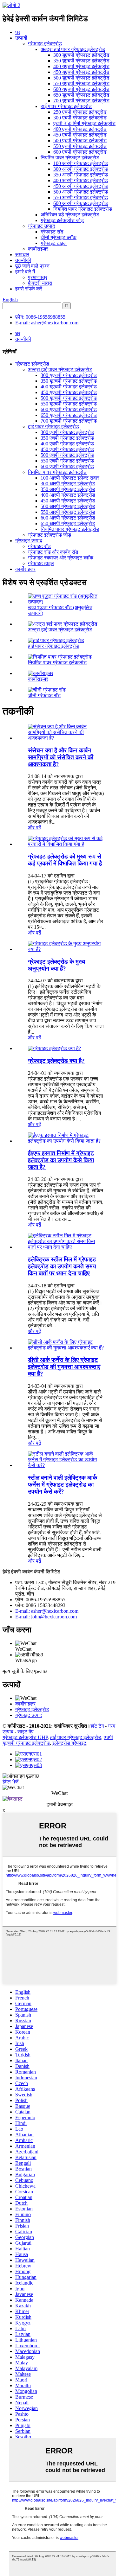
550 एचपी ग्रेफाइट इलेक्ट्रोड (80, 146)
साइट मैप (26, 1732)
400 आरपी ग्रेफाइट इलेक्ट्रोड (81, 180)
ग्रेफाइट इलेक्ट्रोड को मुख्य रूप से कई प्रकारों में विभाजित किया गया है (65, 860)
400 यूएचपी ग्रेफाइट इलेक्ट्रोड (81, 66)
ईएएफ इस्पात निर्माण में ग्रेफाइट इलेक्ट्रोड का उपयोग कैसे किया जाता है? (61, 1160)
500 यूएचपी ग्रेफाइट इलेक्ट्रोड (81, 78)
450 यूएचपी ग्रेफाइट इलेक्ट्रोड (81, 72)
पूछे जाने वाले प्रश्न (32, 266)
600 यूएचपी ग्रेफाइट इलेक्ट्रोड (81, 89)
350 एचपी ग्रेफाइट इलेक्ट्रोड (67, 438)
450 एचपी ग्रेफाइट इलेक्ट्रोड (80, 135)
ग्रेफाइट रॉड (52, 232)
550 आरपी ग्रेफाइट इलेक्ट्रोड (81, 198)
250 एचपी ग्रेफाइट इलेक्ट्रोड (80, 112)
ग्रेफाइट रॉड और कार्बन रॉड (53, 552)
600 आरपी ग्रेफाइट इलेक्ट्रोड (81, 203)
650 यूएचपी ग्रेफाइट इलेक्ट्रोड (81, 95)
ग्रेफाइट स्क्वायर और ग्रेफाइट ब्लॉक (61, 558)
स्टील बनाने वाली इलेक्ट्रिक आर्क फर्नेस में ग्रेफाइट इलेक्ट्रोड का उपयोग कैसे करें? (63, 1485)
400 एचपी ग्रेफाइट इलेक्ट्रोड (80, 129)
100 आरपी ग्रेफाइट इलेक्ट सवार (70, 478)
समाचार (22, 255)
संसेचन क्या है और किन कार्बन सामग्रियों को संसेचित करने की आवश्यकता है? (61, 757)
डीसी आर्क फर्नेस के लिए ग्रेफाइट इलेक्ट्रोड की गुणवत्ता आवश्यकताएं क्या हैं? (64, 1367)
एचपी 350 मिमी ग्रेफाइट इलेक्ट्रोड (84, 123)
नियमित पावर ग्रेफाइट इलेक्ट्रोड (70, 158)
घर (18, 32)
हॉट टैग (97, 1726)
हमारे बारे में (25, 272)
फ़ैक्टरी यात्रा (40, 283)
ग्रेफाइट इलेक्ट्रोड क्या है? (56, 1061)
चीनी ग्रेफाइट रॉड (44, 695)
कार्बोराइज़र (38, 249)
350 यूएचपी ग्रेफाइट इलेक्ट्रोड (81, 61)
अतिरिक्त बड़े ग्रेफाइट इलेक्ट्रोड (70, 215)
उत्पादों (21, 38)
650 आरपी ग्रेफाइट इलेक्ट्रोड (68, 523)
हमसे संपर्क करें (29, 289)
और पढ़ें (35, 828)
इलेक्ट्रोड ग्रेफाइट (69, 1743)
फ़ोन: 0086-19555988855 (40, 317)
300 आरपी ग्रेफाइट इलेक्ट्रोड (81, 169)
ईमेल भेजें (10, 1782)
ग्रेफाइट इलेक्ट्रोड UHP (25, 1737)
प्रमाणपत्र (38, 277)
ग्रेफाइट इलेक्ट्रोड (45, 44)
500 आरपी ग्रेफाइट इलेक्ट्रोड (81, 192)
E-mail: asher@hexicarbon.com (47, 323)
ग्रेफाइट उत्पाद (41, 226)
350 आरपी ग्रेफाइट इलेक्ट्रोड (81, 175)
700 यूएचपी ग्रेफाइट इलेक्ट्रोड (81, 101)
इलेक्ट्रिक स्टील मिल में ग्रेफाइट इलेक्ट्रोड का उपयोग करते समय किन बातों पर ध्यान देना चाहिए (62, 1266)
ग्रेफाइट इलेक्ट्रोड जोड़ (62, 220)
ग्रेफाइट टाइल (54, 243)
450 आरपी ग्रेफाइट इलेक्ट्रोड (81, 186)
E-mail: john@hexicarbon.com (46, 1617)
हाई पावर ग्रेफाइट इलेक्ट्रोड (66, 106)
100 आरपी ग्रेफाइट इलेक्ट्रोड (81, 163)
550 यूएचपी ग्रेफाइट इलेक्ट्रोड (81, 83)
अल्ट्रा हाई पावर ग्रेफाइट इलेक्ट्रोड (73, 49)
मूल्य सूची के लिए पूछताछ (25, 1671)
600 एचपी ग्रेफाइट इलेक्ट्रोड (80, 152)
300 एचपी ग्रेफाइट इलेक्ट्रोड (80, 118)
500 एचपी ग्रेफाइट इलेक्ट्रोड (80, 140)
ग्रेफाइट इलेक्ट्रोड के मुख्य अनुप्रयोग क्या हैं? (57, 965)
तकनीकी (23, 260)
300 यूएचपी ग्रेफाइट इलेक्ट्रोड (81, 55)
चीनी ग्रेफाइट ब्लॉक (59, 237)
